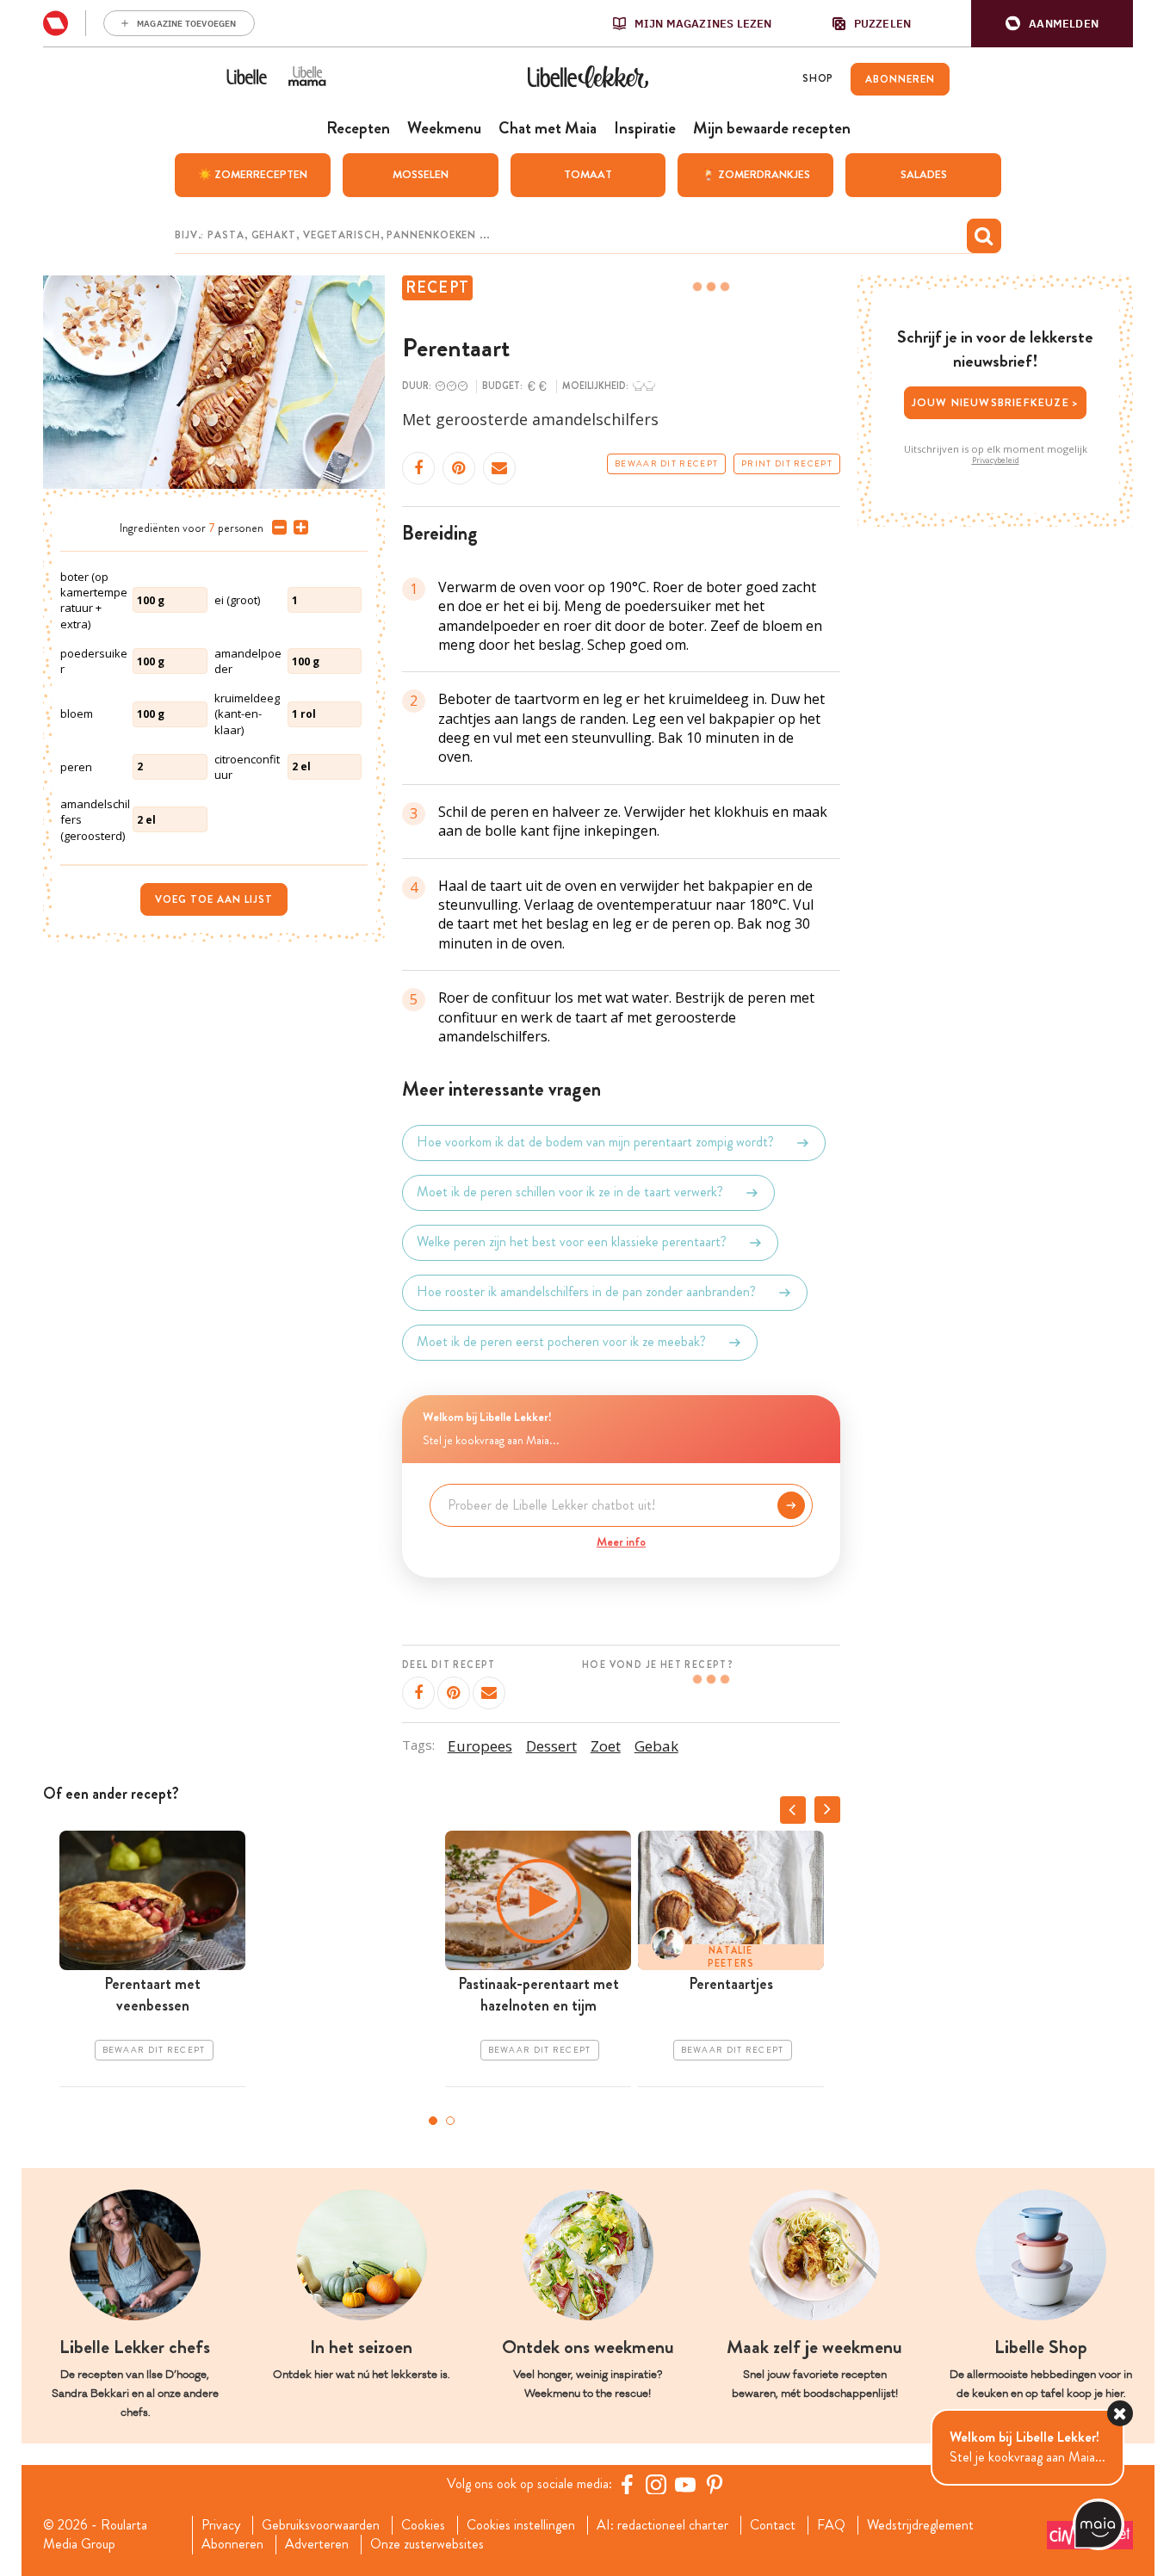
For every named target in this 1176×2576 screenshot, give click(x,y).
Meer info (621, 1541)
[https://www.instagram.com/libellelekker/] (656, 2484)
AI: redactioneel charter (662, 2525)
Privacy (221, 2525)
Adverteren (317, 2544)
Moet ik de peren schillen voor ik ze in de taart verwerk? (570, 1192)
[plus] (297, 528)
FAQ (831, 2525)
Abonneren (232, 2544)
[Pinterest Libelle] (715, 2484)
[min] (276, 528)
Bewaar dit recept (666, 464)
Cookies (423, 2525)
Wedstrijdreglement (920, 2525)
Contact (773, 2525)
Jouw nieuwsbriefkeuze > (996, 402)
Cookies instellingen (521, 2525)
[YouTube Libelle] (685, 2484)
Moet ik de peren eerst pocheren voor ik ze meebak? (561, 1342)
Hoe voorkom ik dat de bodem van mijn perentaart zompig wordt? (595, 1143)
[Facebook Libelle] (627, 2484)
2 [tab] (450, 2121)
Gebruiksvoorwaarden (321, 2525)
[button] (1052, 24)
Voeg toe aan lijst (214, 899)
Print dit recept (787, 464)
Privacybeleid (996, 460)
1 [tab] (433, 2121)
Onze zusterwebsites (427, 2544)
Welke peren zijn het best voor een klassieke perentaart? (572, 1242)
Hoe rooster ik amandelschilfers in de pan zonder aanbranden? (586, 1292)
